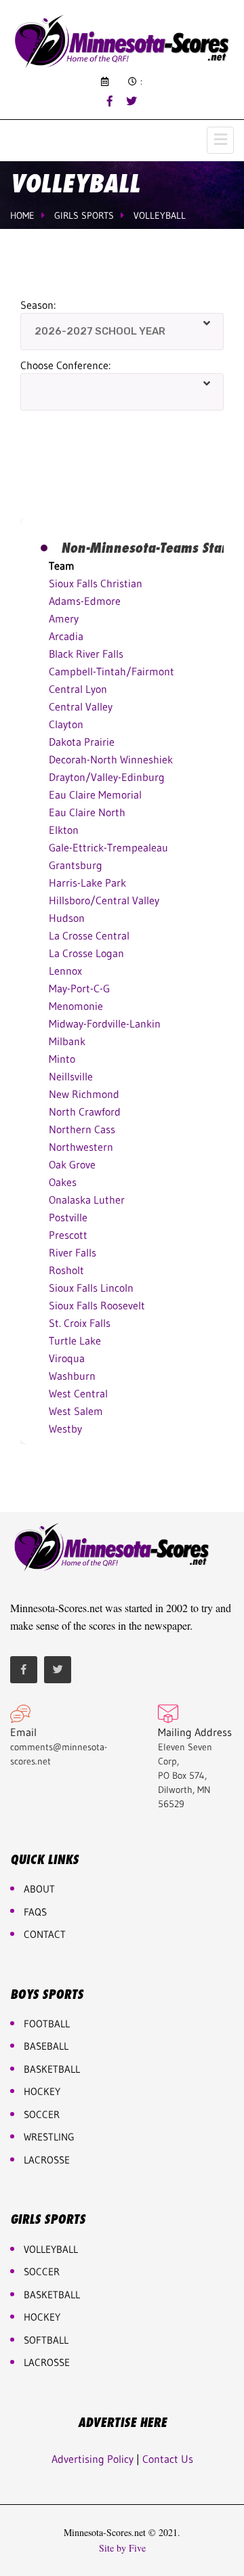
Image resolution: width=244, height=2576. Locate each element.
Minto (62, 1059)
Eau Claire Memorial (95, 795)
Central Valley (81, 706)
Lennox (65, 971)
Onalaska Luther (87, 1200)
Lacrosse (47, 2160)
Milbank (67, 1041)
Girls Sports (84, 215)
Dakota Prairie (82, 742)
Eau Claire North (87, 812)
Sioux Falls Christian (96, 583)
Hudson (67, 918)
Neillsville (71, 1076)
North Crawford (85, 1112)
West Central (78, 1393)
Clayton (66, 724)
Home (22, 215)
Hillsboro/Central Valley (104, 900)
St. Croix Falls (80, 1323)
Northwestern (81, 1147)
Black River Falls (86, 654)
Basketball (52, 2295)
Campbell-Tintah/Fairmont (111, 671)
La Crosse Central (89, 935)
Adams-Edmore (85, 601)
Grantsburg (76, 865)
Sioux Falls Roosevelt (97, 1305)
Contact (45, 1934)
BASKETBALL (52, 2069)
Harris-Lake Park (87, 883)
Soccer (42, 2114)
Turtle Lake (75, 1340)
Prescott (68, 1235)
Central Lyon (78, 689)
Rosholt (66, 1270)
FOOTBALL (47, 2024)
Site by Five (122, 2548)
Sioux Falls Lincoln (91, 1288)
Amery (64, 618)
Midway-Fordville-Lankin (105, 1023)
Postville (68, 1217)
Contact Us (168, 2459)
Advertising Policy (93, 2459)
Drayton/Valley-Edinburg (107, 777)
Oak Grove (72, 1164)
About (39, 1889)
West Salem (76, 1411)
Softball (46, 2340)
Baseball (46, 2046)
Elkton (64, 830)
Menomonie (76, 1006)
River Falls (73, 1252)
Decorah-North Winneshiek (111, 759)
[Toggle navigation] (220, 140)
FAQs (35, 1912)
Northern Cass (82, 1129)
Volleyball (160, 215)
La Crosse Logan (86, 953)
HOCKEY (42, 2091)
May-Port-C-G (79, 988)
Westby (65, 1429)
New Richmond (84, 1094)
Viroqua (67, 1358)
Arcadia (66, 636)
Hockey (42, 2317)
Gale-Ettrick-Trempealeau (108, 847)
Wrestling (49, 2137)
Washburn (72, 1376)
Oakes (63, 1182)
